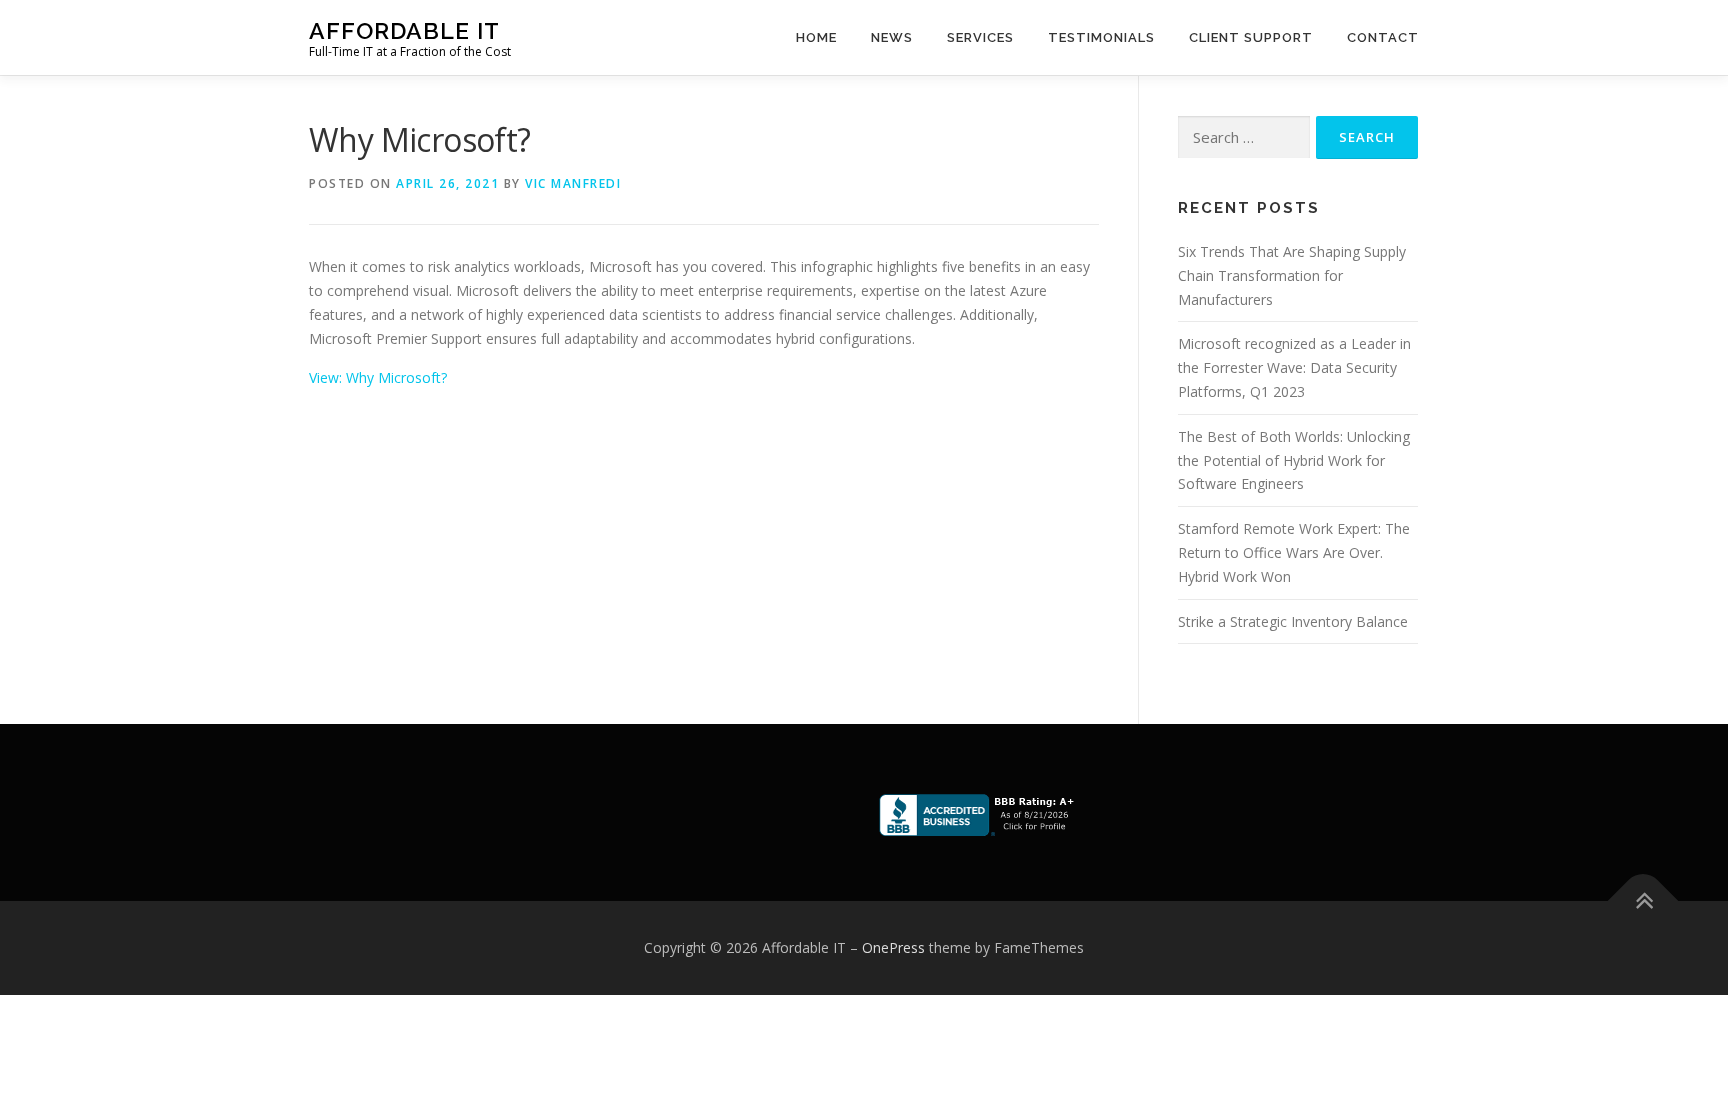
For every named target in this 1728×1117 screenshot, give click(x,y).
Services (980, 37)
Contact (1383, 37)
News (892, 37)
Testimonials (1101, 37)
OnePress (893, 947)
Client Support (1251, 37)
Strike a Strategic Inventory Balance (1293, 621)
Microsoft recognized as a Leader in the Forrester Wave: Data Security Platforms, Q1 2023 (1294, 367)
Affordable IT (404, 30)
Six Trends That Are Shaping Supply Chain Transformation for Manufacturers (1292, 275)
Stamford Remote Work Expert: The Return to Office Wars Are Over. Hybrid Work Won (1294, 552)
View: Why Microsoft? (378, 377)
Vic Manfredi (573, 183)
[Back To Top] (1643, 901)
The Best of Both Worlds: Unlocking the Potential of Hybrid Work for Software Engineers (1294, 460)
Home (816, 37)
